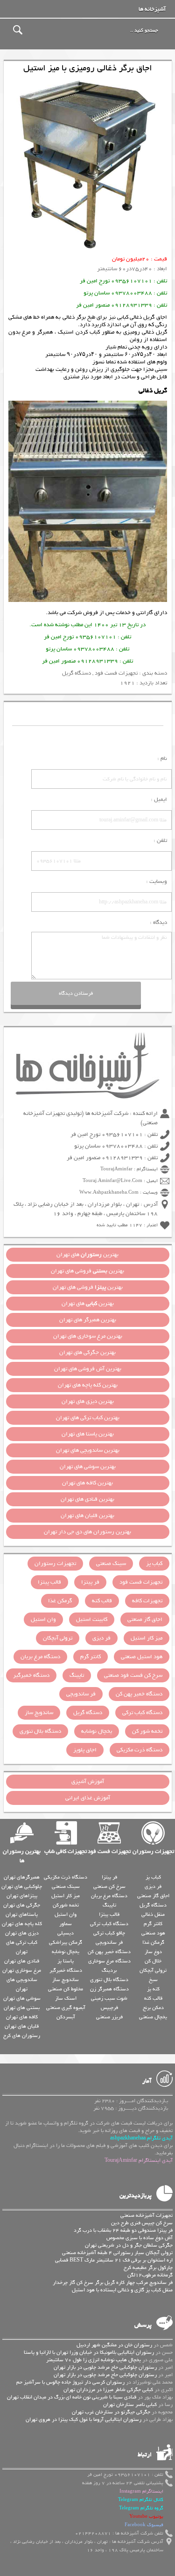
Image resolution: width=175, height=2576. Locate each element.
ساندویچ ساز (39, 1713)
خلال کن (153, 1961)
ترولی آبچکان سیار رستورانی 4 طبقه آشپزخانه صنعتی (117, 2253)
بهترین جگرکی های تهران (87, 1353)
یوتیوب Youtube (146, 2517)
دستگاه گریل (77, 673)
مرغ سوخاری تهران (22, 1970)
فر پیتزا (90, 1582)
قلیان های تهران (22, 2026)
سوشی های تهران (22, 1998)
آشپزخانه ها (152, 9)
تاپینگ (77, 1675)
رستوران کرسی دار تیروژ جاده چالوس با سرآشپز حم (70, 2382)
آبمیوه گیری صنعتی (66, 2008)
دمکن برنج (153, 2008)
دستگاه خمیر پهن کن (139, 1694)
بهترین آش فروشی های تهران (88, 1369)
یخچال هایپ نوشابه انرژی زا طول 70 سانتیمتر (94, 2360)
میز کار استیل (147, 1638)
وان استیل (43, 1619)
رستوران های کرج (22, 2036)
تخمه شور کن (147, 1731)
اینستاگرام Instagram (141, 2491)
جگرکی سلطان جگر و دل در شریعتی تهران (129, 2245)
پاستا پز (66, 1961)
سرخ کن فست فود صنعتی (133, 1675)
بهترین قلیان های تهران (87, 1516)
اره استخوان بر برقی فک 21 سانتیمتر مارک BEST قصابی (114, 2260)
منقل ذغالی (153, 1914)
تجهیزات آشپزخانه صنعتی (147, 2215)
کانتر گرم (91, 1657)
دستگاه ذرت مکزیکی (140, 1750)
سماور (66, 1924)
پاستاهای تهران (22, 1914)
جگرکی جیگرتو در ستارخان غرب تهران (111, 2412)
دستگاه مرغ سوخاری (109, 1961)
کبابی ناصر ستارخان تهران (130, 2405)
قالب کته (102, 1601)
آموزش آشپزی (88, 1782)
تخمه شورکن (66, 1905)
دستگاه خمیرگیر (31, 1675)
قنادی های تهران (22, 1961)
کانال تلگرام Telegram (141, 2500)
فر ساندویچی (81, 1694)
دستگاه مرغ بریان (40, 1657)
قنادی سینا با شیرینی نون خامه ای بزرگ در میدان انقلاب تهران (72, 2397)
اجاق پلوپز (85, 1750)
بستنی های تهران (22, 2008)
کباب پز (154, 1564)
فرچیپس (109, 2008)
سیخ (153, 1980)
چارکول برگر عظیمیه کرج (148, 2268)
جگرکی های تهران (22, 1905)
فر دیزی (101, 1638)
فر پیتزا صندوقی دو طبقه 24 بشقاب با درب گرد (123, 2230)
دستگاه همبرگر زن (109, 1989)
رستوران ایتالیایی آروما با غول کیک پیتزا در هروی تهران (84, 2419)
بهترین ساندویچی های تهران (88, 1450)
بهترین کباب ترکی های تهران (88, 1418)
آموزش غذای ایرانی (88, 1798)
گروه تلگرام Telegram (141, 2508)
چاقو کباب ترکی (109, 1933)
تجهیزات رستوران (55, 1564)
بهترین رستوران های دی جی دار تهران (87, 1532)
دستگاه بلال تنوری (40, 1731)
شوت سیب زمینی (109, 1998)
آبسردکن (66, 2017)
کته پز (153, 1989)
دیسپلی (66, 1933)
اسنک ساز (66, 1998)
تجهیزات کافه (147, 1601)
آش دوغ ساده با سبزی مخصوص (140, 2238)
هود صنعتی (153, 1933)
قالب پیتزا (49, 1582)
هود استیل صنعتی (142, 1657)
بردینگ (109, 1970)
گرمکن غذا (60, 1601)
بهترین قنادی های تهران (87, 1499)
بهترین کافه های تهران (87, 1483)
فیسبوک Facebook (144, 2525)
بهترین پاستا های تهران (88, 1434)
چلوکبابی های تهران (22, 1886)
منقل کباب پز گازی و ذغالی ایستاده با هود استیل (122, 2290)
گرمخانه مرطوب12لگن (150, 2275)
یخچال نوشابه (97, 1731)
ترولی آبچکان (58, 1638)
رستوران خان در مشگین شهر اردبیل (114, 2345)
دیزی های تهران (22, 1933)
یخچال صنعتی (153, 2017)
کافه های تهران (22, 2017)
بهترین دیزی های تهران (88, 1401)
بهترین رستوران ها (22, 1856)
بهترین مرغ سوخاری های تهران (88, 1336)
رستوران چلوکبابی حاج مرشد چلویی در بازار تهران (105, 2367)
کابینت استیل (92, 1619)
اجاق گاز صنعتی (145, 1619)
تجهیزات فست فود (116, 673)
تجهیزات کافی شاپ (66, 1852)
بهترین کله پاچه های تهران (88, 1385)
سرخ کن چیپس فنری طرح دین (142, 2223)
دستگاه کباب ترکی (142, 1713)
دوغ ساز (153, 1952)
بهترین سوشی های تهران (88, 1467)
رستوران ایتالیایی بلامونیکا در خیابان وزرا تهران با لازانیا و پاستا (89, 2352)
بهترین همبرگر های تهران (88, 1320)
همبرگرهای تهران (22, 1877)
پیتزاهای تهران (22, 1896)
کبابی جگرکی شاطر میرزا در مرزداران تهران (108, 2390)
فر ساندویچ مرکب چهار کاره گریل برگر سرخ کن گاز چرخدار (113, 2282)
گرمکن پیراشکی (66, 1942)
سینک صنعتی (111, 1564)
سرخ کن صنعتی (109, 1886)
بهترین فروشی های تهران (87, 1271)
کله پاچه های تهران (22, 1924)
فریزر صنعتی (109, 2017)
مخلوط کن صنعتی (66, 1989)
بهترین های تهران (87, 1255)
